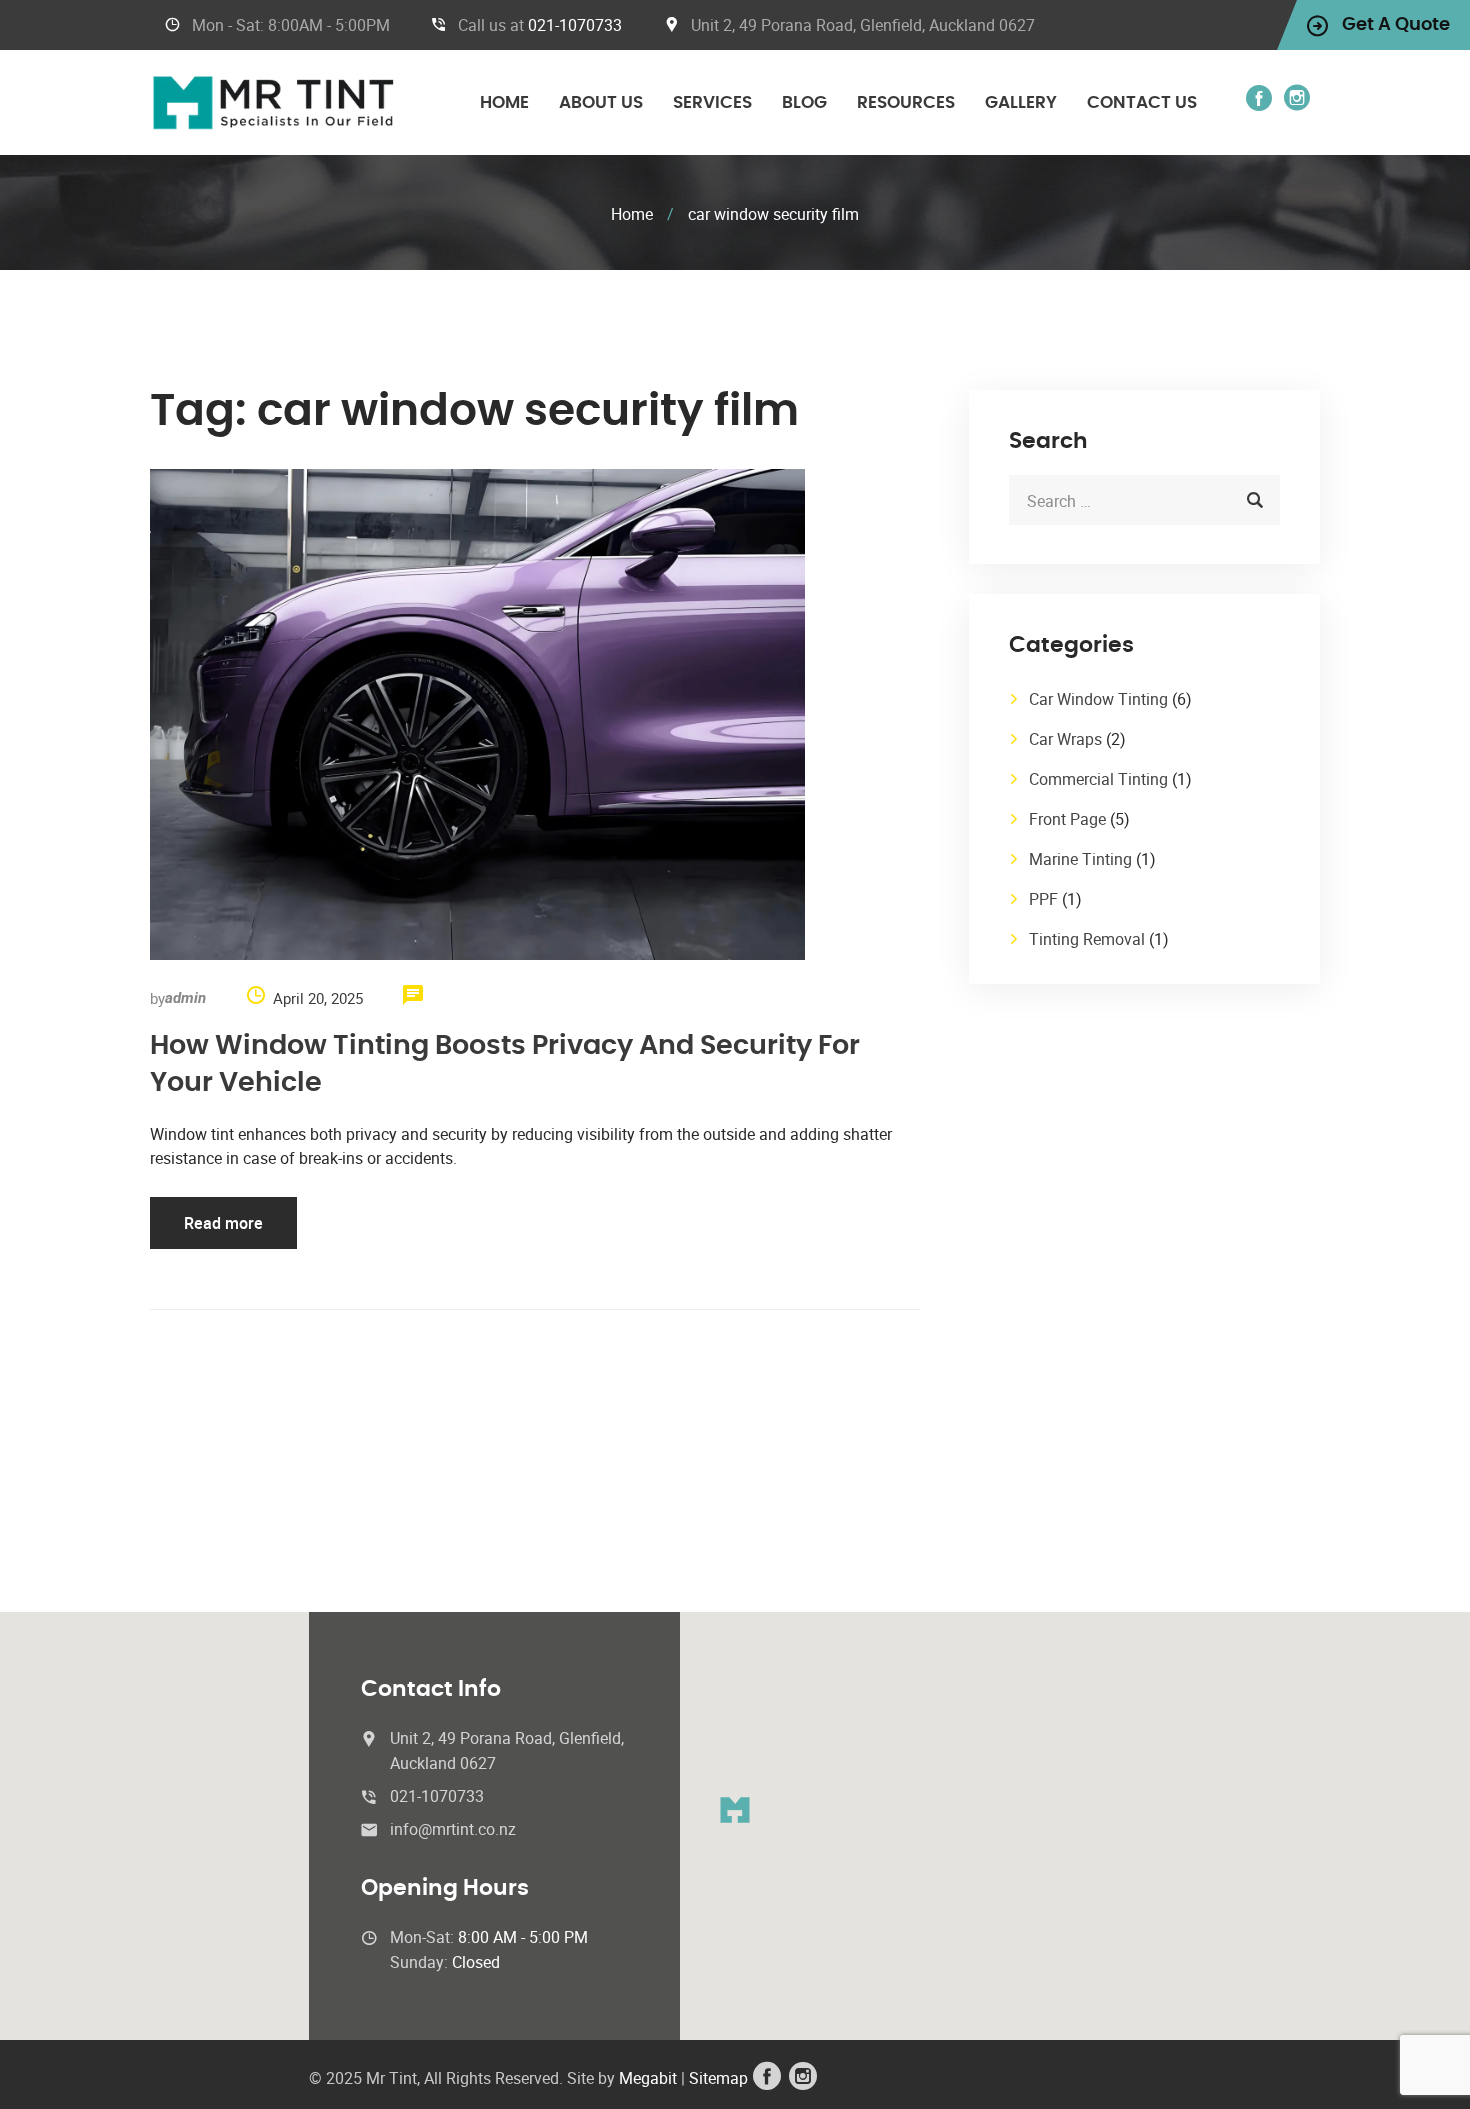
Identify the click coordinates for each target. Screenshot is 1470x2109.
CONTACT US (1142, 102)
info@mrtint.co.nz (453, 1829)
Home (632, 214)
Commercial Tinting (1098, 779)
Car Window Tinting (1098, 699)
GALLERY (1021, 102)
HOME (504, 102)
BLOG (804, 102)
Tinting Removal (1087, 939)
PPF (1043, 899)
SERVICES (712, 102)
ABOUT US (601, 102)
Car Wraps (1065, 739)
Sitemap (716, 2078)
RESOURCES (906, 102)
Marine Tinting (1080, 859)
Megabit (648, 2078)
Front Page (1067, 819)
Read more (223, 1223)
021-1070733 (575, 25)
